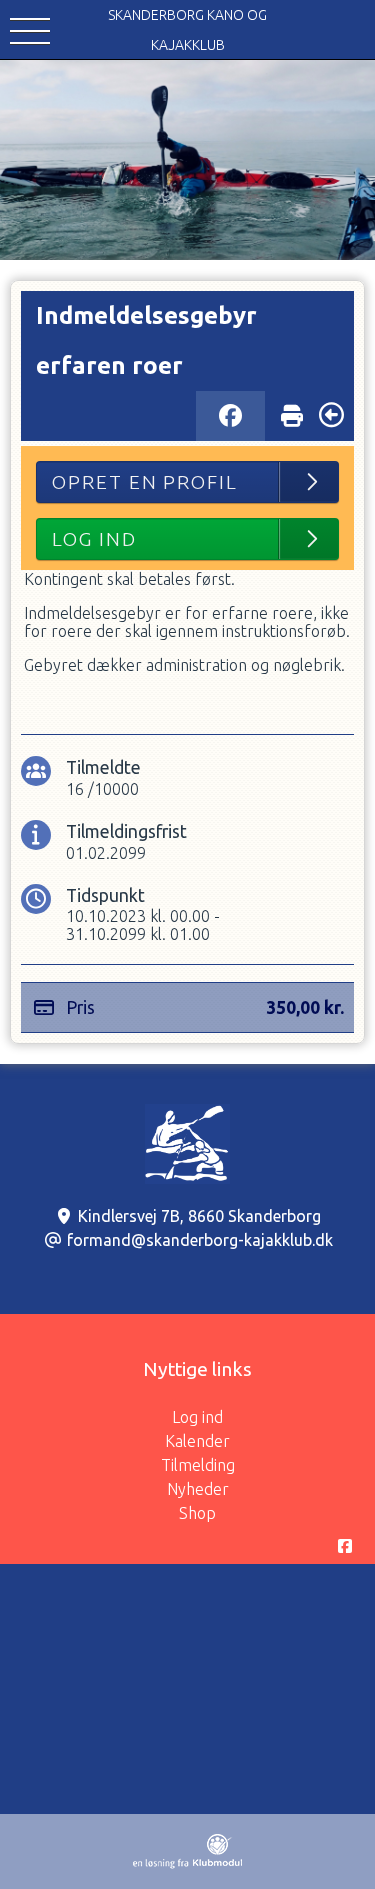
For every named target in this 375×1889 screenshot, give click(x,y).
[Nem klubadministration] (187, 1863)
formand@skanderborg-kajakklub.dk (200, 1240)
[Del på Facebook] (230, 416)
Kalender (197, 1441)
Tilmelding (198, 1465)
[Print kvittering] (292, 410)
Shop (197, 1513)
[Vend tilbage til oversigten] (331, 415)
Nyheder (198, 1489)
